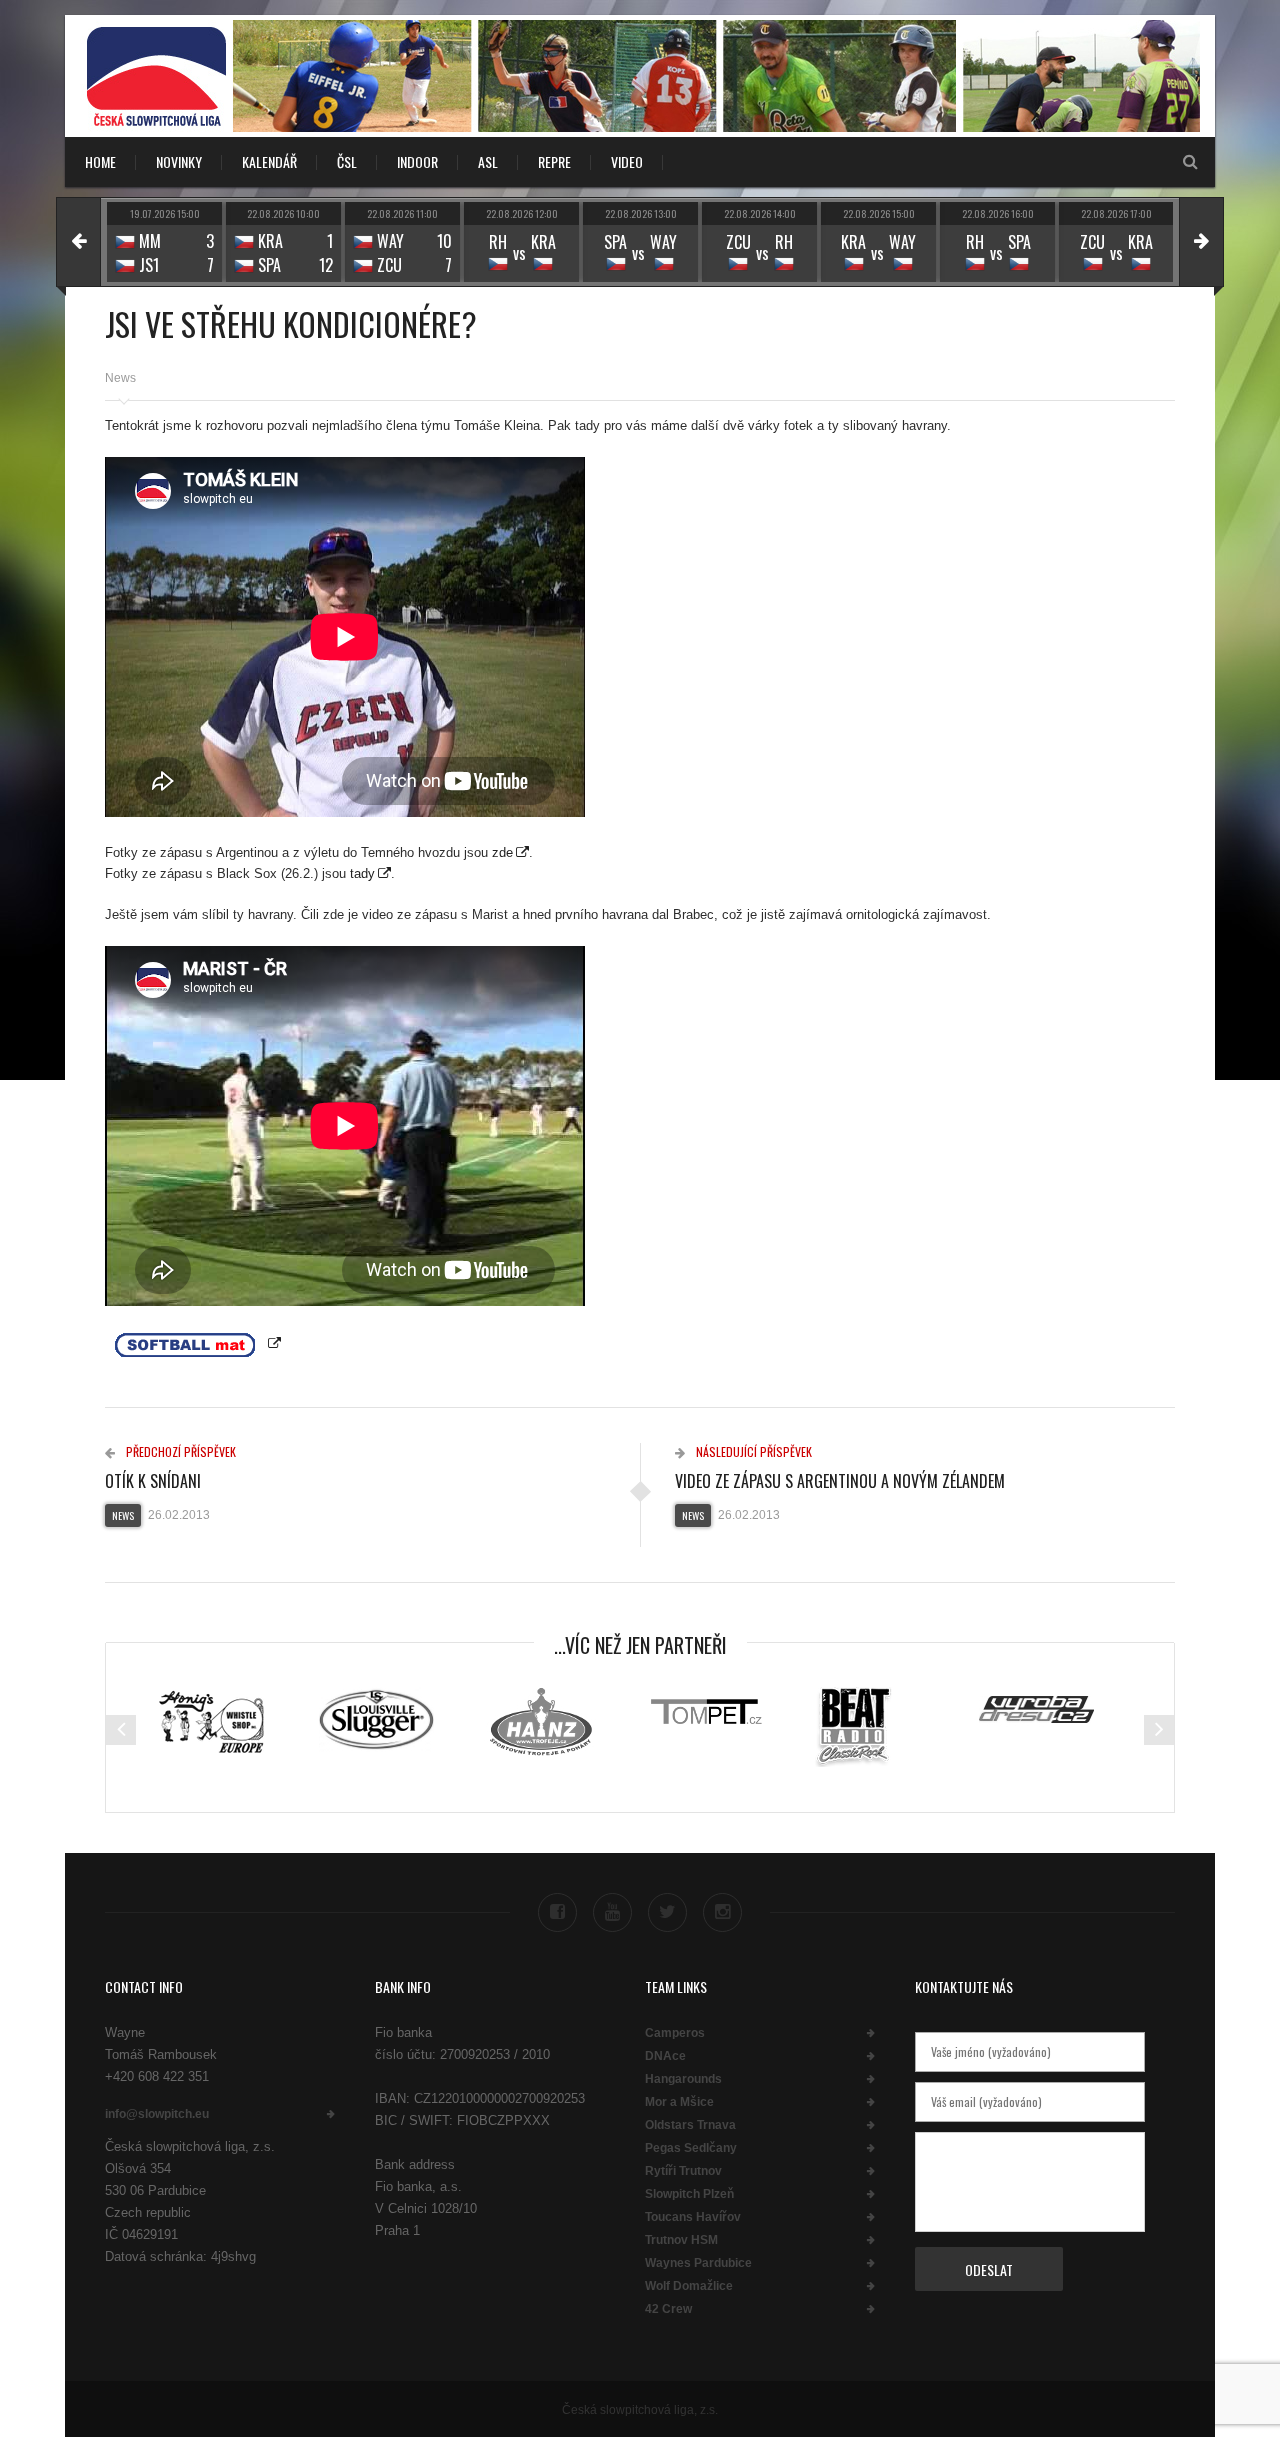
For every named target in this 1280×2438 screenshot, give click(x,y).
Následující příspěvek (752, 1451)
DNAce (665, 2056)
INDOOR (417, 161)
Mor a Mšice (679, 2102)
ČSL (347, 161)
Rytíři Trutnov (683, 2171)
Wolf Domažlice (689, 2286)
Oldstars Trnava (690, 2125)
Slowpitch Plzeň (689, 2194)
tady (362, 873)
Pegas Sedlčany (691, 2148)
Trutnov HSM (681, 2240)
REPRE (554, 161)
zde (502, 852)
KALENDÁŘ (269, 161)
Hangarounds (683, 2079)
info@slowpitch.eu (157, 2114)
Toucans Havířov (693, 2217)
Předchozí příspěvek (179, 1451)
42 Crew (668, 2309)
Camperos (675, 2033)
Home (100, 161)
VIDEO (627, 161)
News (120, 378)
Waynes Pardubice (698, 2263)
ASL (488, 161)
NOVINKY (179, 161)
